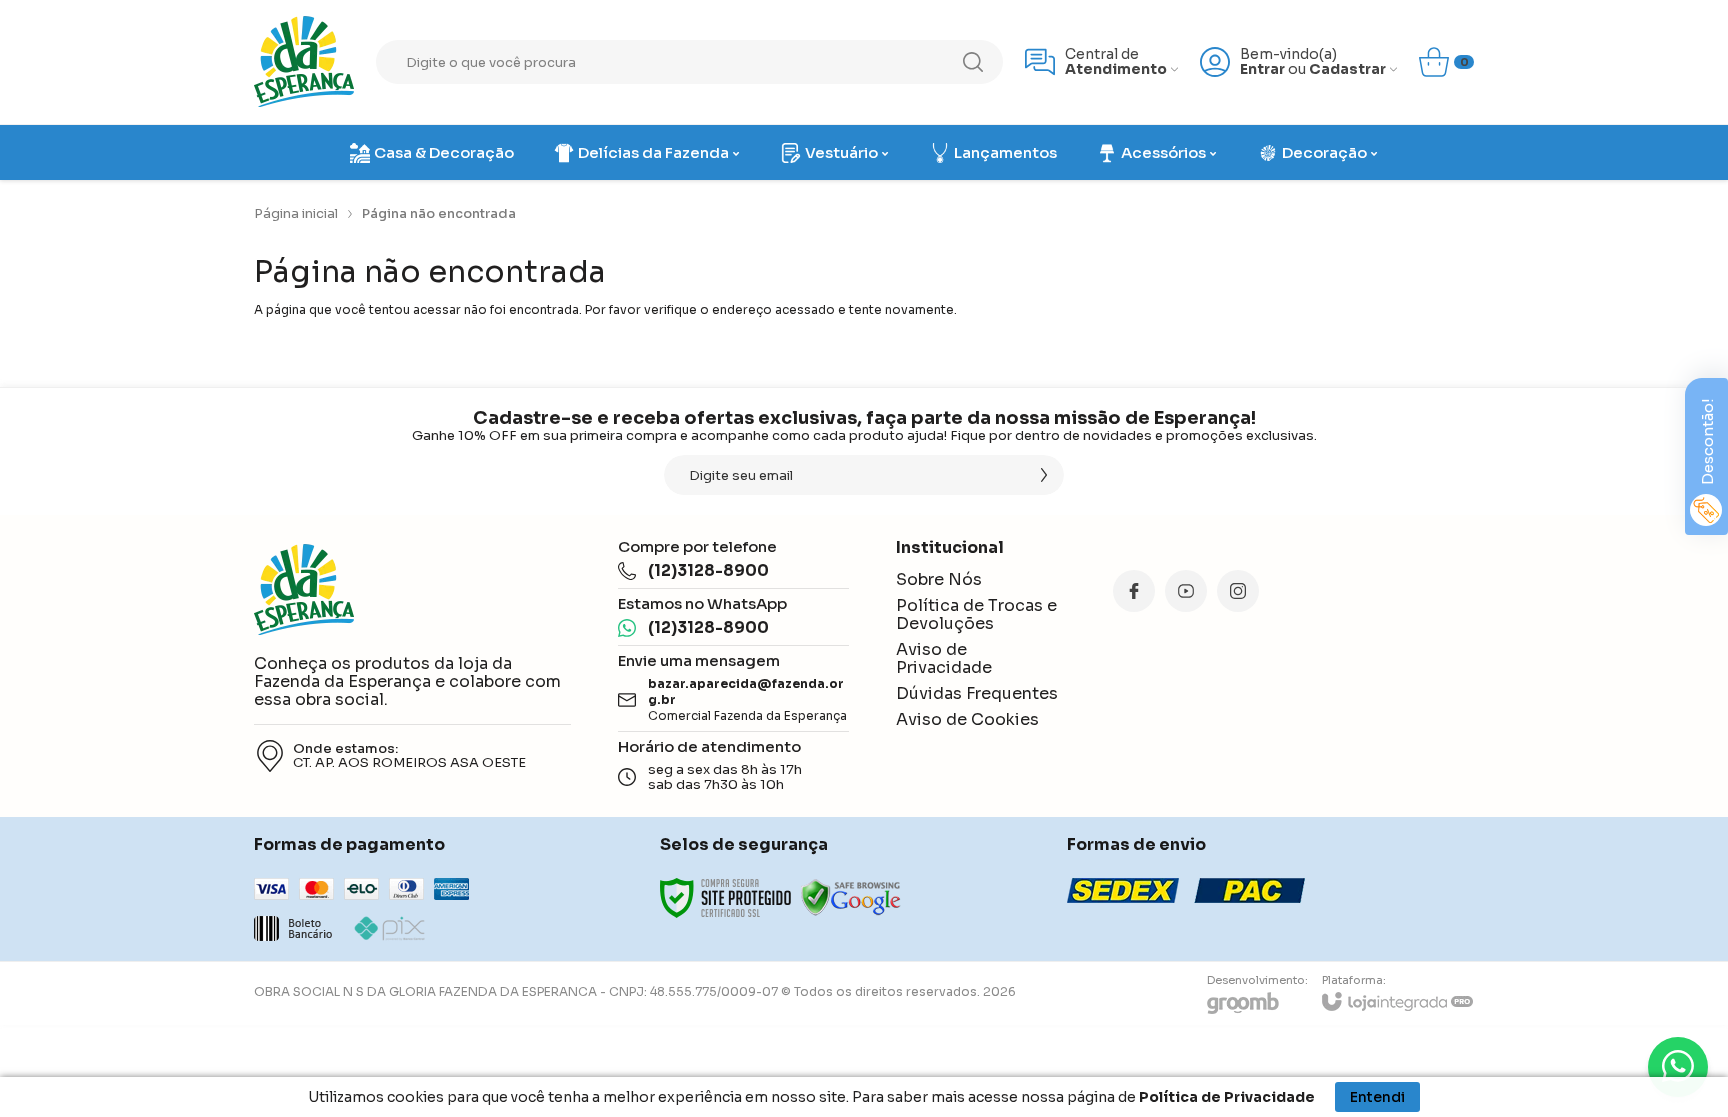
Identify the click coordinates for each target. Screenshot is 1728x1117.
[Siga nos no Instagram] (1238, 591)
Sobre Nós (939, 579)
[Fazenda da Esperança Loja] (304, 62)
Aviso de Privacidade (944, 658)
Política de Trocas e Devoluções (976, 614)
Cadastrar (1347, 69)
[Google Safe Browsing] (851, 898)
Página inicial (296, 213)
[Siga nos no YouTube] (1186, 591)
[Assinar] (1044, 475)
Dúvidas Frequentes (977, 693)
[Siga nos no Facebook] (1134, 591)
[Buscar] (973, 62)
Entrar (1262, 69)
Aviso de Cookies (967, 719)
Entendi (1377, 1097)
